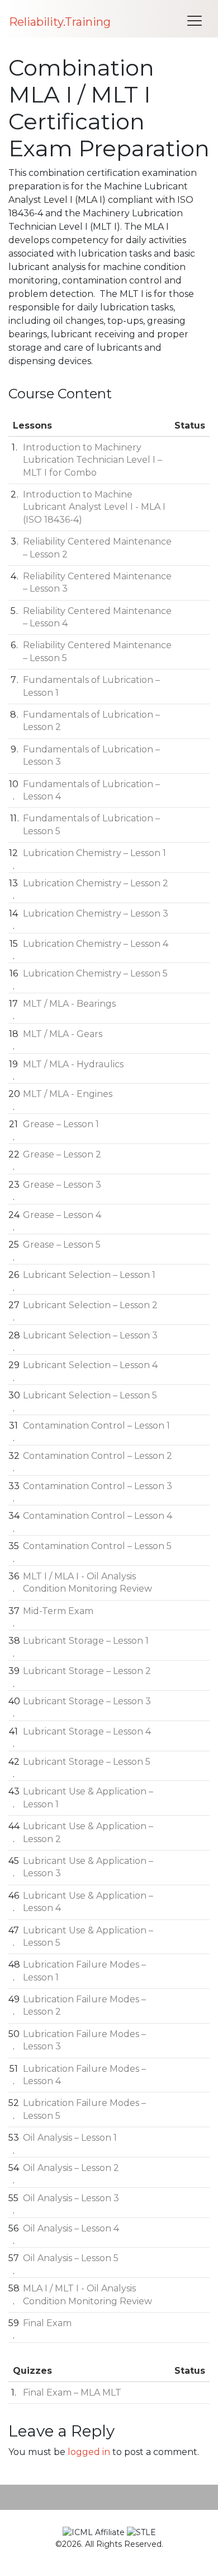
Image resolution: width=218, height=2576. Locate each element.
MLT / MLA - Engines (68, 1094)
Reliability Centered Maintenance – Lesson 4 (97, 617)
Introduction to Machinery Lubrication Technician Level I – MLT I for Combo (93, 460)
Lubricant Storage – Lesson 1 (86, 1641)
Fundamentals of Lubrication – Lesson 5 (91, 824)
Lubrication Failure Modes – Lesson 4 (84, 2075)
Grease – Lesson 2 (62, 1154)
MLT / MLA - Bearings (69, 1004)
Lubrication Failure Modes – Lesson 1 (84, 1971)
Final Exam (47, 2323)
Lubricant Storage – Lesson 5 (87, 1762)
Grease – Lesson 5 (62, 1245)
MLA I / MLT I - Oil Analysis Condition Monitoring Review (87, 2294)
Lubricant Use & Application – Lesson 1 (88, 1798)
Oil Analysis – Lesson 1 (70, 2138)
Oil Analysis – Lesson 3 (71, 2198)
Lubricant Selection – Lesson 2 (90, 1305)
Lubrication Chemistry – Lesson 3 (96, 913)
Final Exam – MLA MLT (72, 2393)
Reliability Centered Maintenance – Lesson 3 (97, 582)
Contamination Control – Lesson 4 (98, 1516)
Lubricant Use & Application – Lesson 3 (88, 1867)
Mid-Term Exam (58, 1611)
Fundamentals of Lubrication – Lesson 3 (91, 755)
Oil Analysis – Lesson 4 (71, 2228)
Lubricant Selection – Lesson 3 (90, 1335)
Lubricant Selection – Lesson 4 (90, 1365)
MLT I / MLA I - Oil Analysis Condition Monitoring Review (87, 1582)
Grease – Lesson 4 (62, 1215)
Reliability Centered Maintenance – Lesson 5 (97, 651)
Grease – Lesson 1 (61, 1124)
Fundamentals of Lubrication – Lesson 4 (91, 790)
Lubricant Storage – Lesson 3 (87, 1701)
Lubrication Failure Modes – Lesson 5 (84, 2109)
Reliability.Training (60, 22)
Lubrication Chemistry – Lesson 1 (94, 853)
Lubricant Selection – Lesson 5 (90, 1395)
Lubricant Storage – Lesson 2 (87, 1671)
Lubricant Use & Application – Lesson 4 (88, 1902)
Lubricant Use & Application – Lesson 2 (88, 1832)
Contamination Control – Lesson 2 (98, 1456)
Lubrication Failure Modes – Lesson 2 (84, 2005)
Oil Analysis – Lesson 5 (71, 2258)
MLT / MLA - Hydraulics (73, 1064)
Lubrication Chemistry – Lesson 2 (96, 883)
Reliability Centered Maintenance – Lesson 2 (97, 548)
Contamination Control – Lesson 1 (96, 1426)
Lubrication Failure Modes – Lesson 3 (84, 2040)
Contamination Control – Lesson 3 (98, 1486)
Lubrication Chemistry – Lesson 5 (95, 973)
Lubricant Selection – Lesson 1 (89, 1275)
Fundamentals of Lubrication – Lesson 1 (91, 686)
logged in (89, 2452)
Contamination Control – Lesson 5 (97, 1546)
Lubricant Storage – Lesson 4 (87, 1731)
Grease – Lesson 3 (62, 1185)
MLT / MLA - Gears (63, 1034)
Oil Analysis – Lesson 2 (71, 2168)
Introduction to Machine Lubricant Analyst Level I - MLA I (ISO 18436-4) (94, 507)
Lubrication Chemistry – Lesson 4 (96, 944)
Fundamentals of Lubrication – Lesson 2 (91, 721)
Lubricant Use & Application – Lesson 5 (88, 1936)
